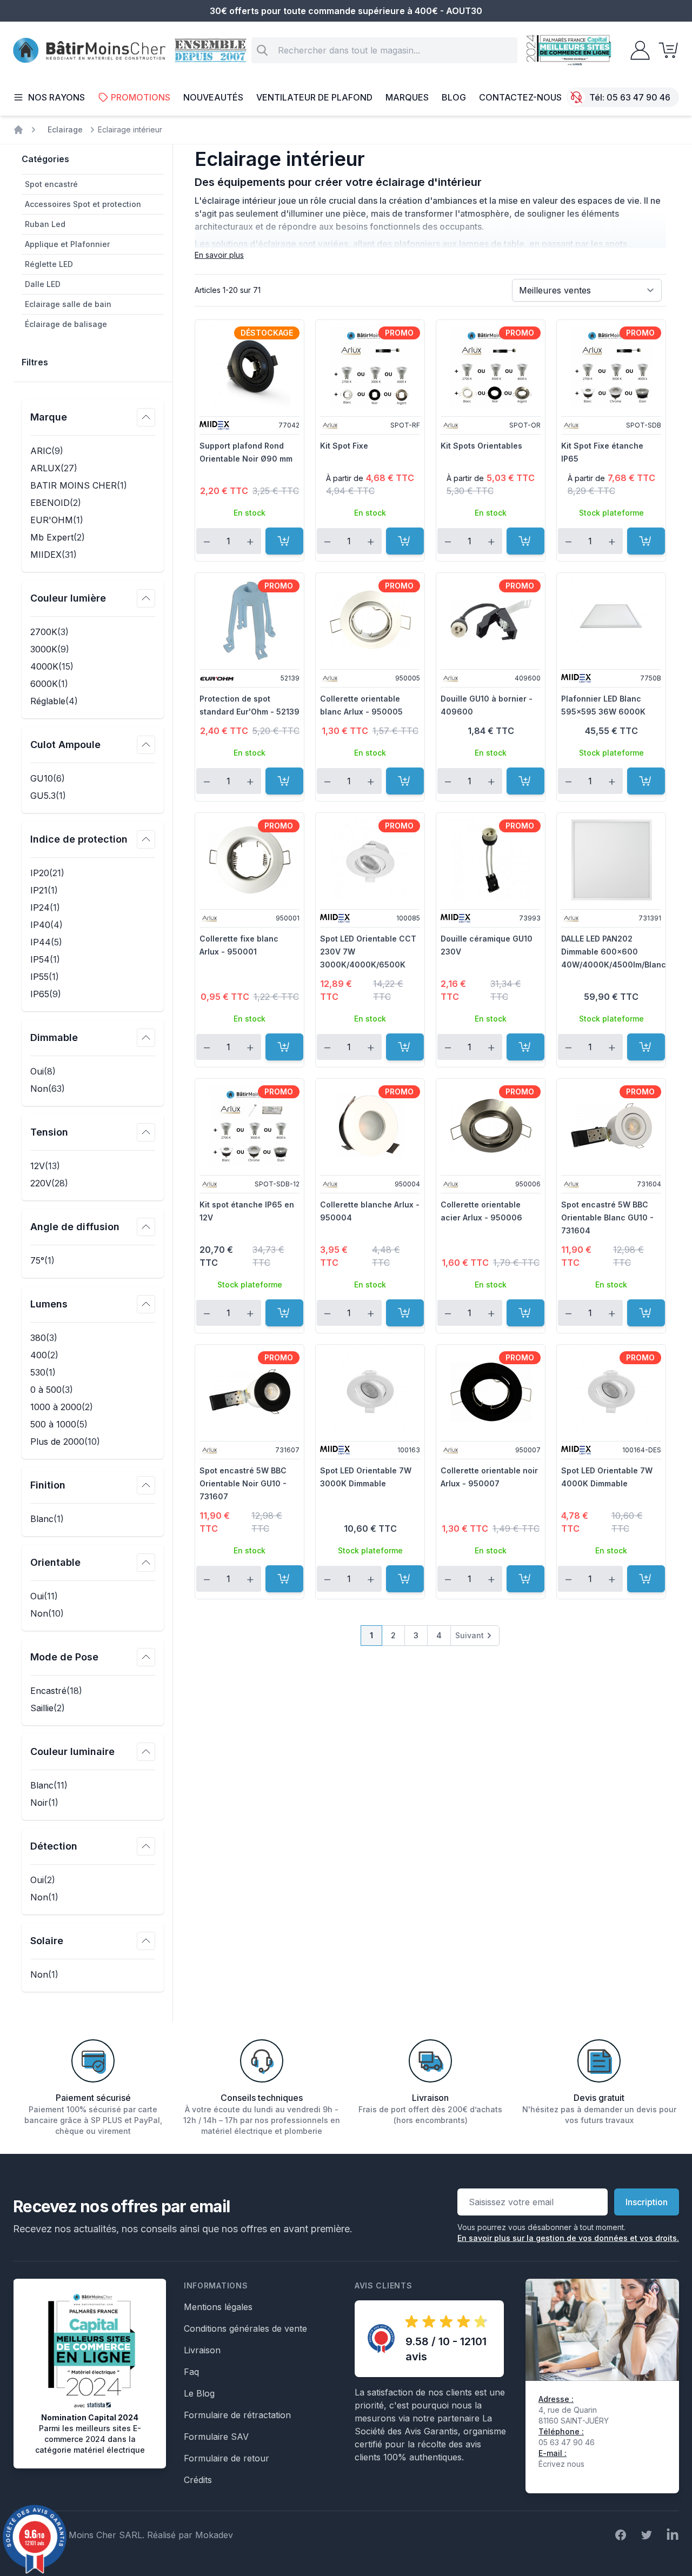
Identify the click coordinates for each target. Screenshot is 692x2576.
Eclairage (65, 129)
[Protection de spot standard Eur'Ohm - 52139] (249, 620)
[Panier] (665, 50)
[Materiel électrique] (18, 130)
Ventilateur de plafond (314, 97)
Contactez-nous (520, 97)
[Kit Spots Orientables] (491, 367)
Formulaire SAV (216, 2437)
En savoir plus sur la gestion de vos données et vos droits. (568, 2238)
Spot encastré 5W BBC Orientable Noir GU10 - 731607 (243, 1483)
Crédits (198, 2480)
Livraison (202, 2350)
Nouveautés (213, 97)
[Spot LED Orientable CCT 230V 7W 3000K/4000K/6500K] (370, 860)
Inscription (647, 2202)
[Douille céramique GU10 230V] (491, 860)
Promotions (141, 97)
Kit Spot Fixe (344, 446)
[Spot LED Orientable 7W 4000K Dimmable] (611, 1392)
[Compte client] (637, 50)
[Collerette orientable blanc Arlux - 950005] (370, 620)
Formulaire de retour (227, 2458)
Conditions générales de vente (245, 2328)
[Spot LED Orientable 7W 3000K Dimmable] (370, 1392)
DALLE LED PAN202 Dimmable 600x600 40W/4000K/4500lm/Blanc (614, 952)
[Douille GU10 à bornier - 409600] (491, 620)
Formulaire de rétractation (237, 2415)
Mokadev (214, 2535)
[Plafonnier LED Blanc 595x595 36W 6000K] (611, 620)
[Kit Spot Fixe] (370, 367)
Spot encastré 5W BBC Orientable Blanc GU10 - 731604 (607, 1217)
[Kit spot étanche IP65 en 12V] (249, 1126)
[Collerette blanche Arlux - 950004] (370, 1126)
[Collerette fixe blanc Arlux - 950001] (249, 860)
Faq (191, 2372)
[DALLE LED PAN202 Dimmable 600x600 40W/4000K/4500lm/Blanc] (611, 860)
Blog (454, 97)
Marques (407, 97)
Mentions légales (218, 2307)
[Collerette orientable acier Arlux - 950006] (491, 1126)
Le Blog (199, 2393)
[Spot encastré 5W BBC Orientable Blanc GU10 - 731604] (611, 1126)
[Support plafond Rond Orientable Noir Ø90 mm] (249, 367)
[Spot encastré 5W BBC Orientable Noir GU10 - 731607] (249, 1392)
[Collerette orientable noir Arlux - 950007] (491, 1392)
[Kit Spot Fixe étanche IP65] (611, 367)
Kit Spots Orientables (481, 446)
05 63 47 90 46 (638, 97)
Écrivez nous (561, 2464)
